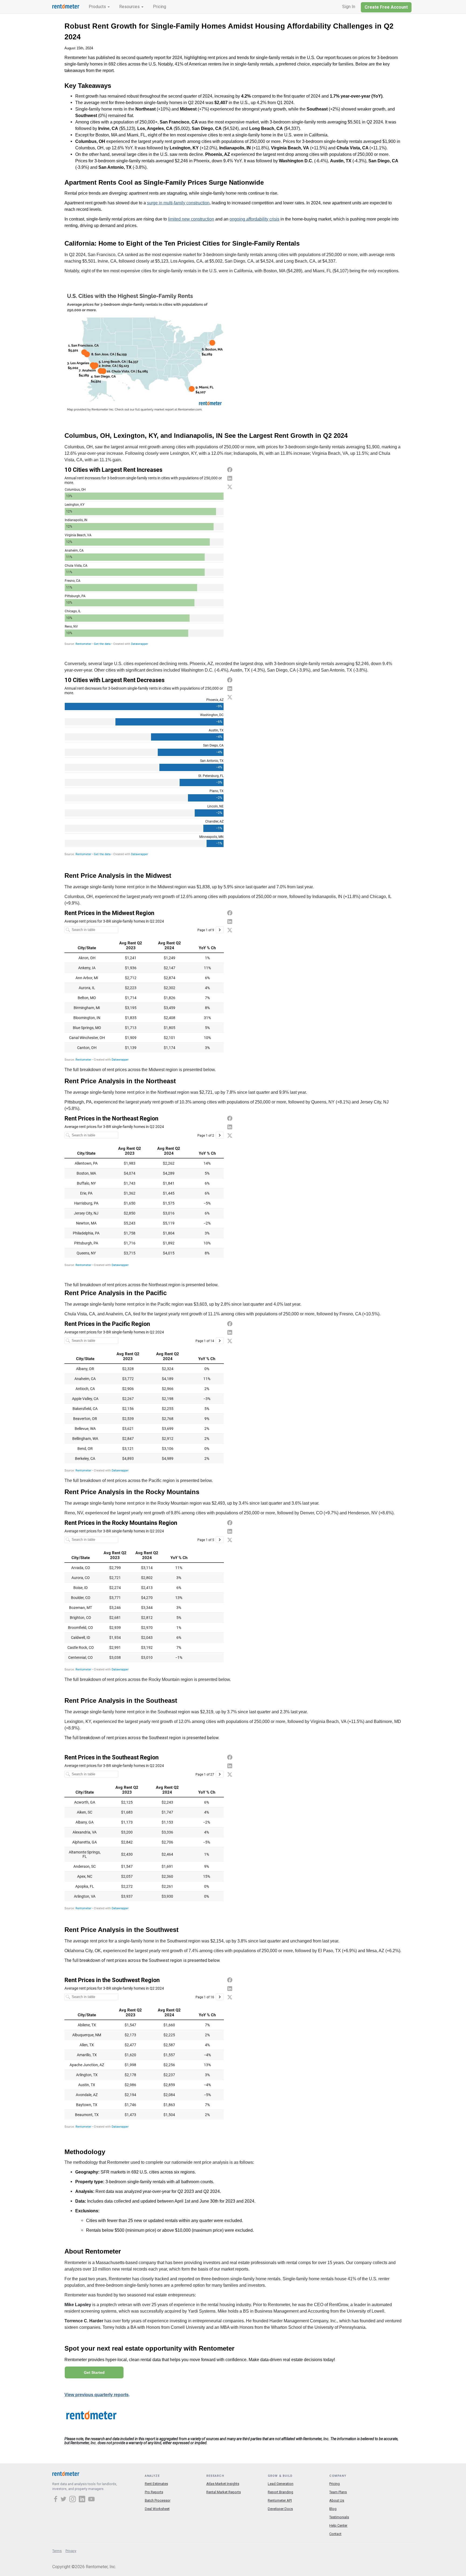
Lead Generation (281, 2484)
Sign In (349, 7)
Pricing (160, 7)
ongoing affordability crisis (254, 219)
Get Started (94, 2372)
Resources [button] (130, 7)
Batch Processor (158, 2500)
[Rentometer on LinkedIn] (83, 2500)
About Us (337, 2500)
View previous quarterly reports (97, 2395)
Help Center (338, 2525)
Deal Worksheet (157, 2509)
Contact (335, 2534)
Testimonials (339, 2517)
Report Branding (280, 2492)
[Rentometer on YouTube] (91, 2500)
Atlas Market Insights (223, 2484)
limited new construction (191, 219)
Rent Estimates (156, 2484)
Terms (57, 2551)
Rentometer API (280, 2500)
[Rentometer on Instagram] (73, 2500)
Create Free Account (386, 7)
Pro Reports (154, 2492)
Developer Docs (280, 2509)
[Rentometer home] (66, 7)
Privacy (71, 2551)
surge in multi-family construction (178, 203)
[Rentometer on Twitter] (64, 2500)
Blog (333, 2509)
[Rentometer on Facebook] (56, 2500)
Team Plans (338, 2492)
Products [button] (98, 7)
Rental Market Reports (224, 2492)
